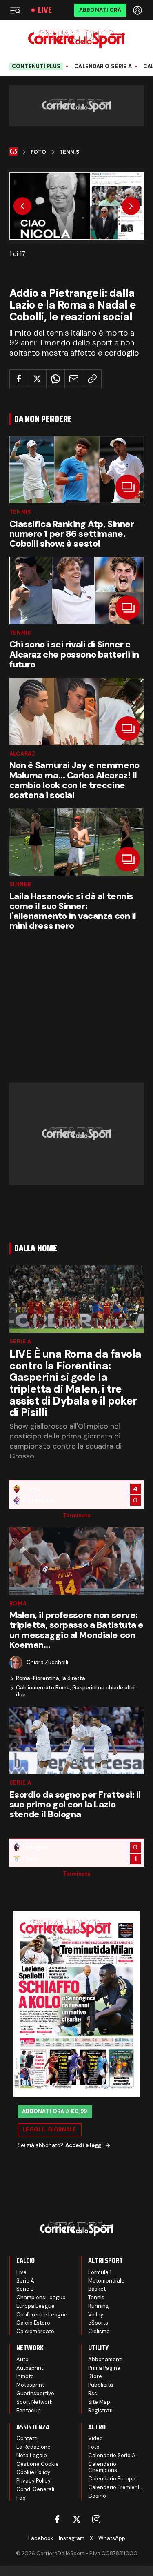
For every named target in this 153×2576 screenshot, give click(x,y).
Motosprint (30, 2385)
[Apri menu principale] (15, 10)
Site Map (99, 2402)
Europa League (35, 2306)
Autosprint (30, 2368)
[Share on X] (37, 379)
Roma (18, 1604)
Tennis (69, 152)
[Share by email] (74, 379)
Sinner (20, 884)
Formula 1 (100, 2272)
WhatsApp (112, 2538)
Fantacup (29, 2410)
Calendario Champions (103, 2467)
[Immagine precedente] (22, 206)
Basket (97, 2289)
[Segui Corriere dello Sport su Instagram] (96, 2519)
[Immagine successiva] (131, 206)
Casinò (97, 2496)
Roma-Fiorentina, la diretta (51, 1678)
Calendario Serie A (103, 67)
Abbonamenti (105, 2359)
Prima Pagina (104, 2368)
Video (95, 2438)
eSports (98, 2323)
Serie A (20, 1341)
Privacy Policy (33, 2481)
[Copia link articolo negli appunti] (92, 379)
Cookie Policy (33, 2472)
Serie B (25, 2289)
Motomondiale (106, 2281)
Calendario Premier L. (115, 2487)
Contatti (27, 2438)
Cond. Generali (35, 2489)
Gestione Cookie (38, 2464)
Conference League (42, 2315)
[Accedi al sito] (138, 10)
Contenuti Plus (36, 66)
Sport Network (34, 2402)
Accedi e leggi (84, 2145)
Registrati (100, 2410)
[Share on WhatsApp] (55, 379)
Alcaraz (22, 754)
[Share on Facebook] (19, 379)
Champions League (41, 2297)
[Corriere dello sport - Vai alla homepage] (76, 39)
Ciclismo (99, 2331)
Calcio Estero (33, 2323)
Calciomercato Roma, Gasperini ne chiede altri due (75, 1691)
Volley (96, 2315)
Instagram (72, 2538)
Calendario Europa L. (114, 2479)
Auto (22, 2359)
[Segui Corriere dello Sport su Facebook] (57, 2519)
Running (99, 2306)
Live (45, 10)
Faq (21, 2498)
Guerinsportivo (35, 2393)
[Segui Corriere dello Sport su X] (77, 2519)
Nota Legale (32, 2455)
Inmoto (25, 2376)
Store (95, 2376)
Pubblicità (101, 2385)
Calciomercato (35, 2331)
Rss (93, 2393)
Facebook (41, 2538)
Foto (38, 152)
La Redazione (33, 2447)
